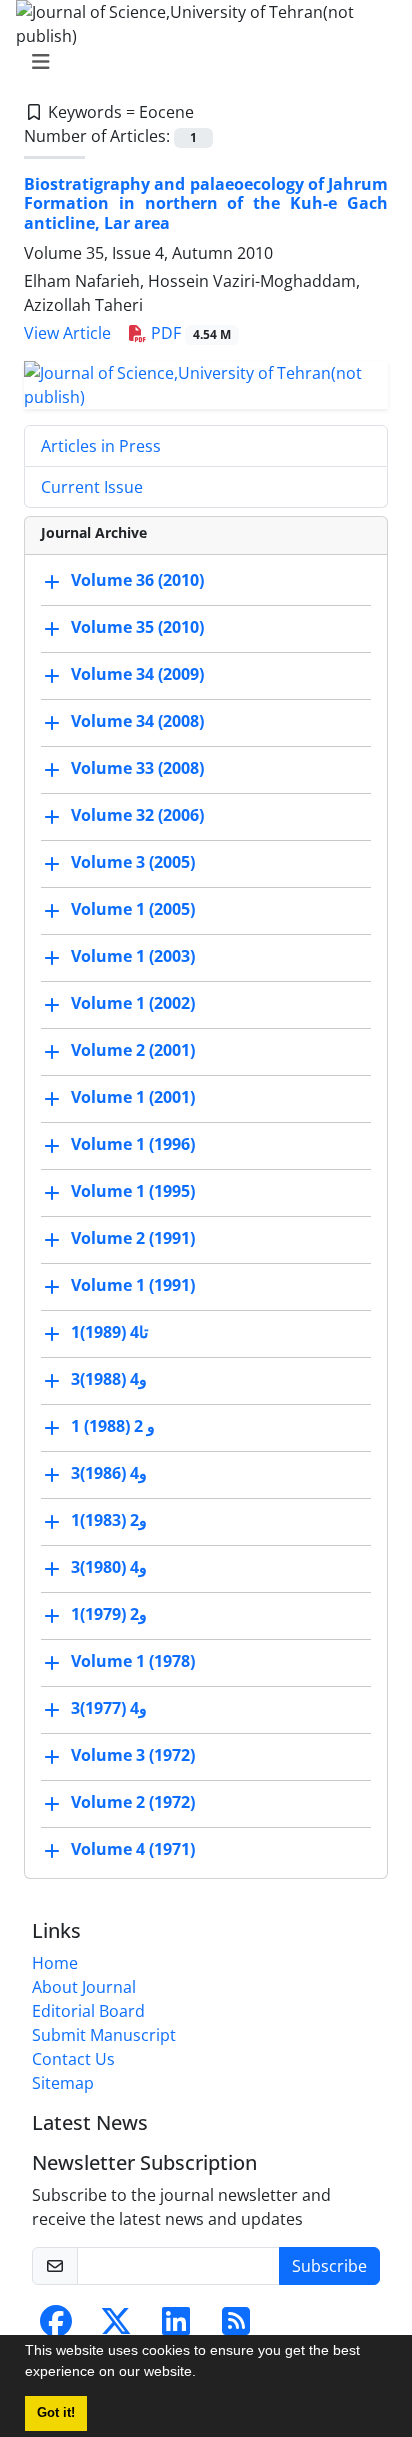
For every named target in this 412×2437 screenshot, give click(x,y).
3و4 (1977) (109, 1708)
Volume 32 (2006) (137, 815)
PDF (189, 333)
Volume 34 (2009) (137, 674)
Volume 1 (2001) (133, 1097)
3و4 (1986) (109, 1473)
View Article (67, 333)
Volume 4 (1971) (133, 1849)
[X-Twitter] (116, 2327)
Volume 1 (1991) (133, 1285)
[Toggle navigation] (200, 62)
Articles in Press (101, 446)
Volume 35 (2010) (137, 627)
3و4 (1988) (109, 1379)
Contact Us (73, 2059)
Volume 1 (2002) (133, 1003)
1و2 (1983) (109, 1520)
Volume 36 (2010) (137, 580)
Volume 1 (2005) (133, 909)
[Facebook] (56, 2327)
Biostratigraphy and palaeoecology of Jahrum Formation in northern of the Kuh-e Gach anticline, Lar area (206, 203)
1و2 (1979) (109, 1614)
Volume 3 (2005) (133, 862)
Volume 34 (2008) (137, 721)
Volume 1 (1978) (133, 1661)
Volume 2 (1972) (133, 1802)
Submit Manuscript (104, 2035)
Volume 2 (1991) (133, 1238)
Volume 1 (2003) (133, 956)
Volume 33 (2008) (137, 768)
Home (55, 1963)
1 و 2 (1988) (113, 1426)
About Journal (84, 1987)
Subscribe (329, 2266)
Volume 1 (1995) (133, 1191)
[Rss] (236, 2327)
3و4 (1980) (109, 1567)
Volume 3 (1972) (133, 1755)
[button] (203, 2374)
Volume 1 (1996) (133, 1144)
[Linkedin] (176, 2327)
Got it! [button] (56, 2413)
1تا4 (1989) (109, 1332)
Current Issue (92, 487)
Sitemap (63, 2083)
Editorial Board (88, 2011)
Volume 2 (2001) (133, 1050)
